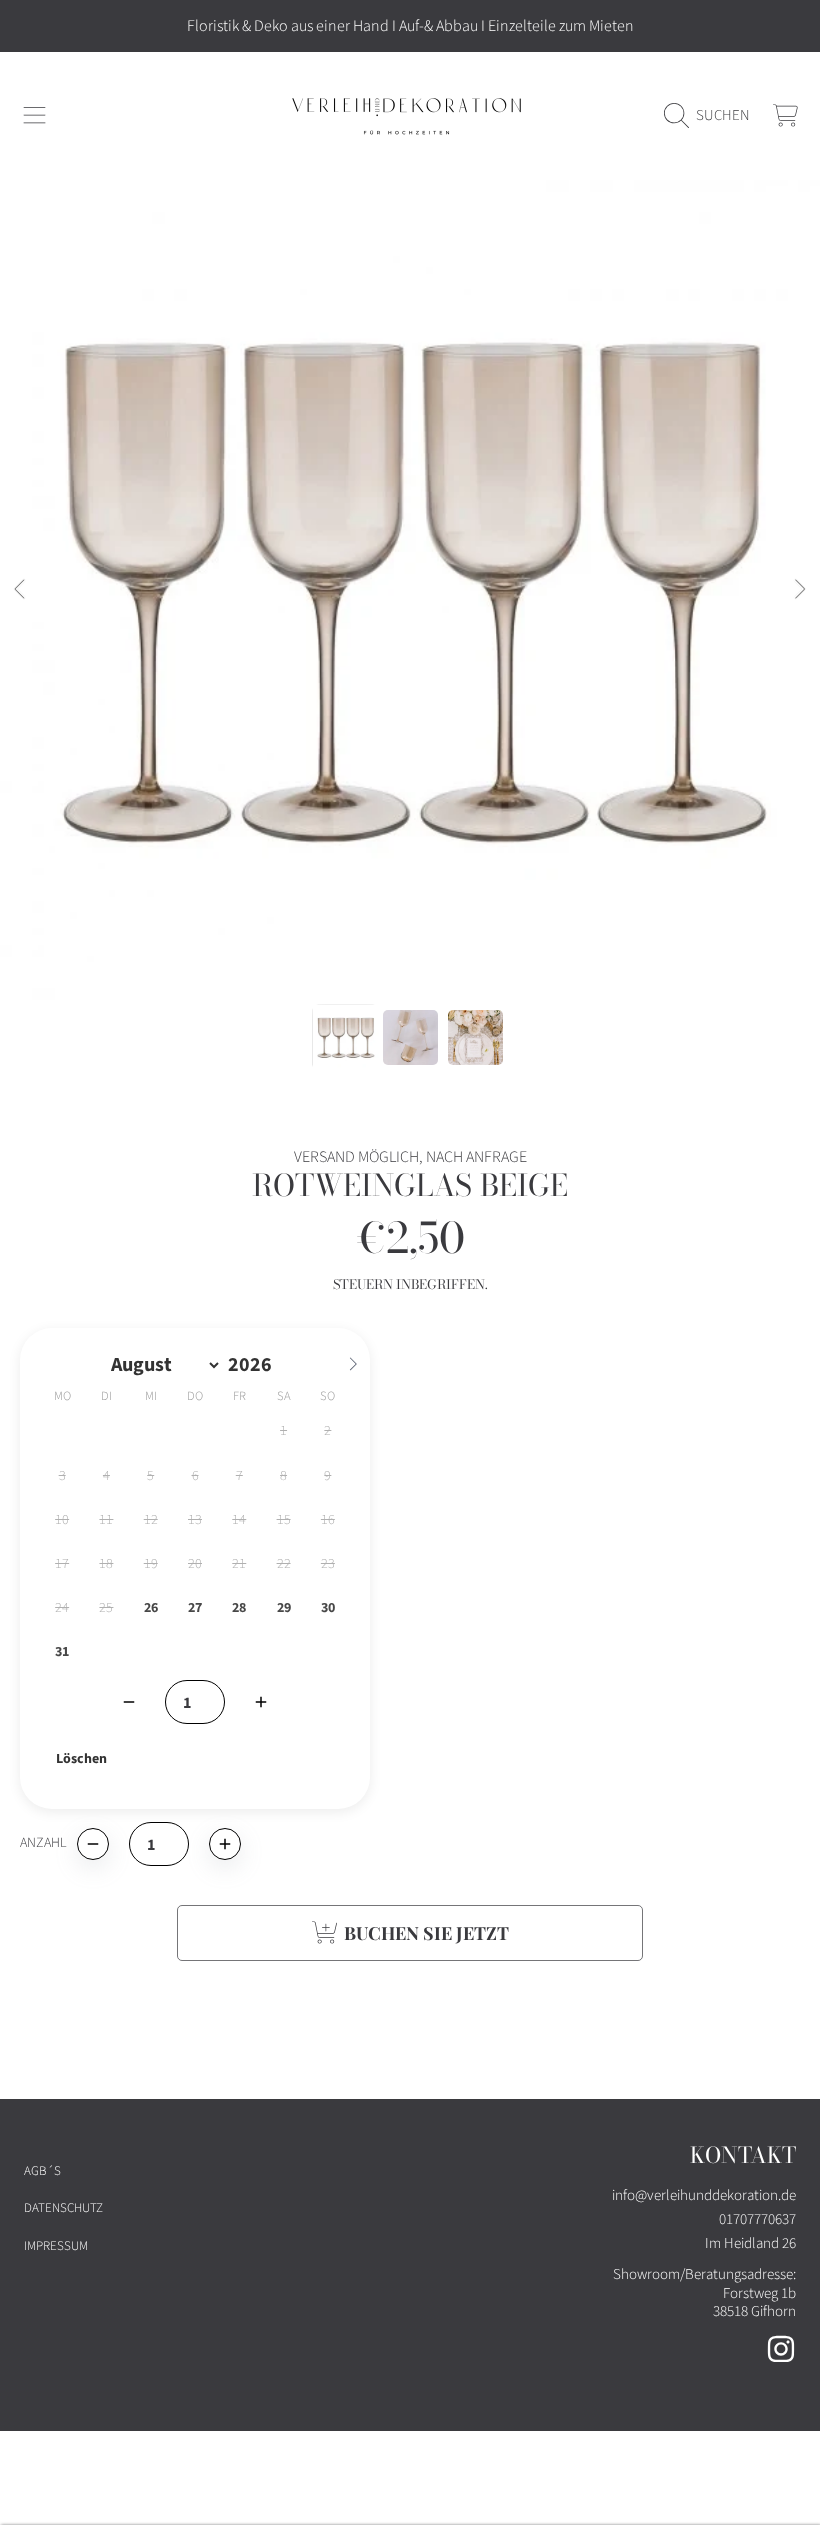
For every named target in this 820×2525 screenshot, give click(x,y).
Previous (21, 590)
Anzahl (43, 1844)
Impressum (56, 2246)
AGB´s (42, 2171)
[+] (261, 1702)
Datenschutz (63, 2208)
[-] (129, 1702)
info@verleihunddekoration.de (704, 2195)
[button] (35, 116)
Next (799, 590)
